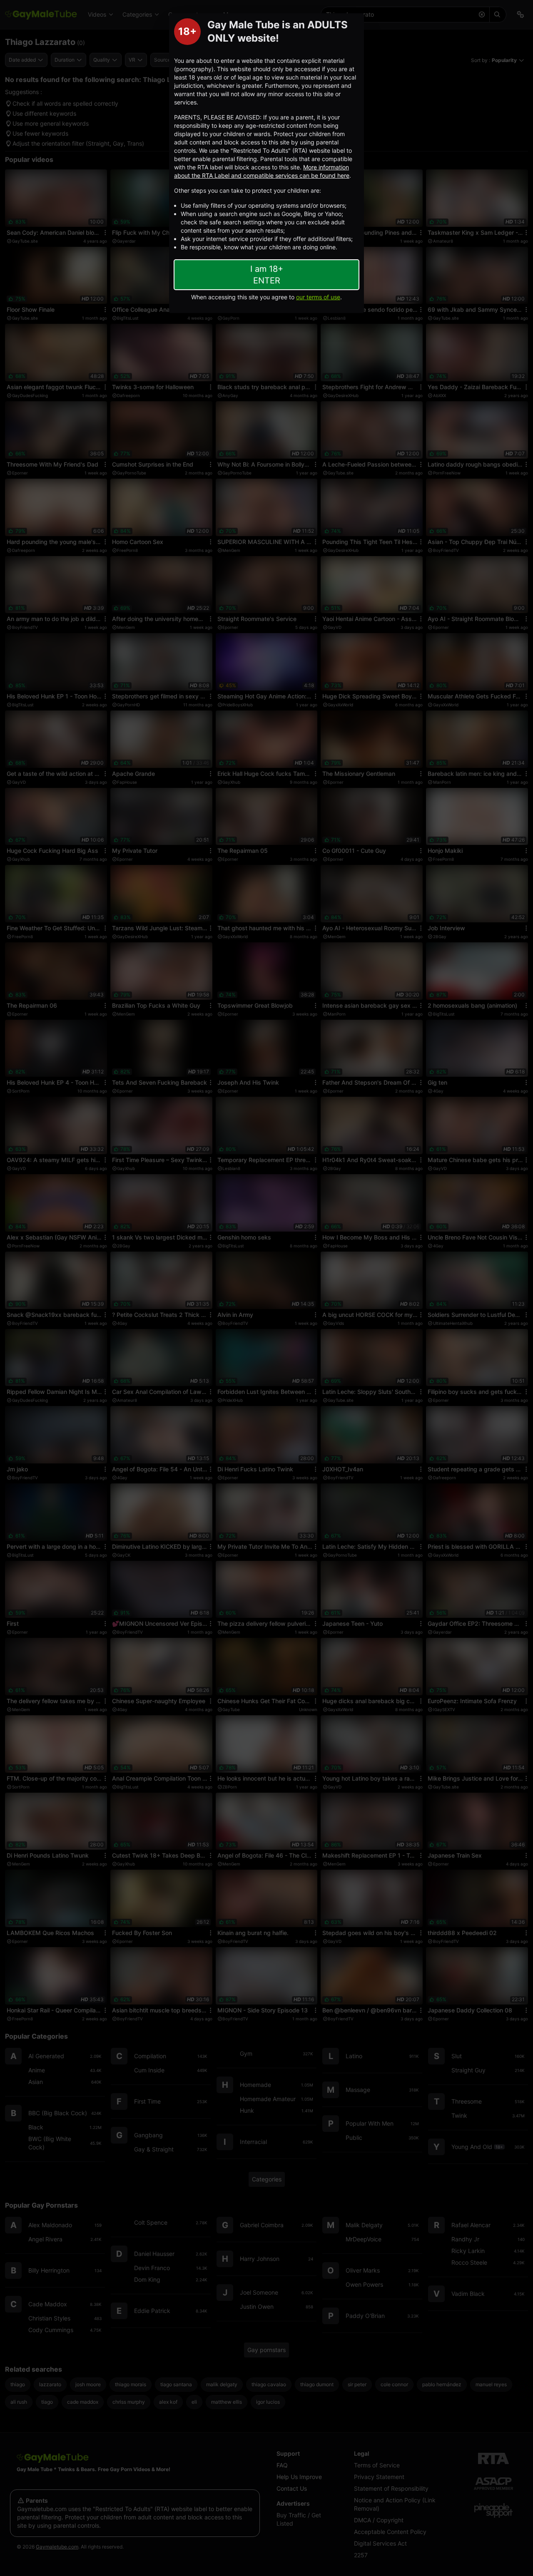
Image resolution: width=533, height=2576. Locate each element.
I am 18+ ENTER (267, 275)
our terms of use (318, 297)
